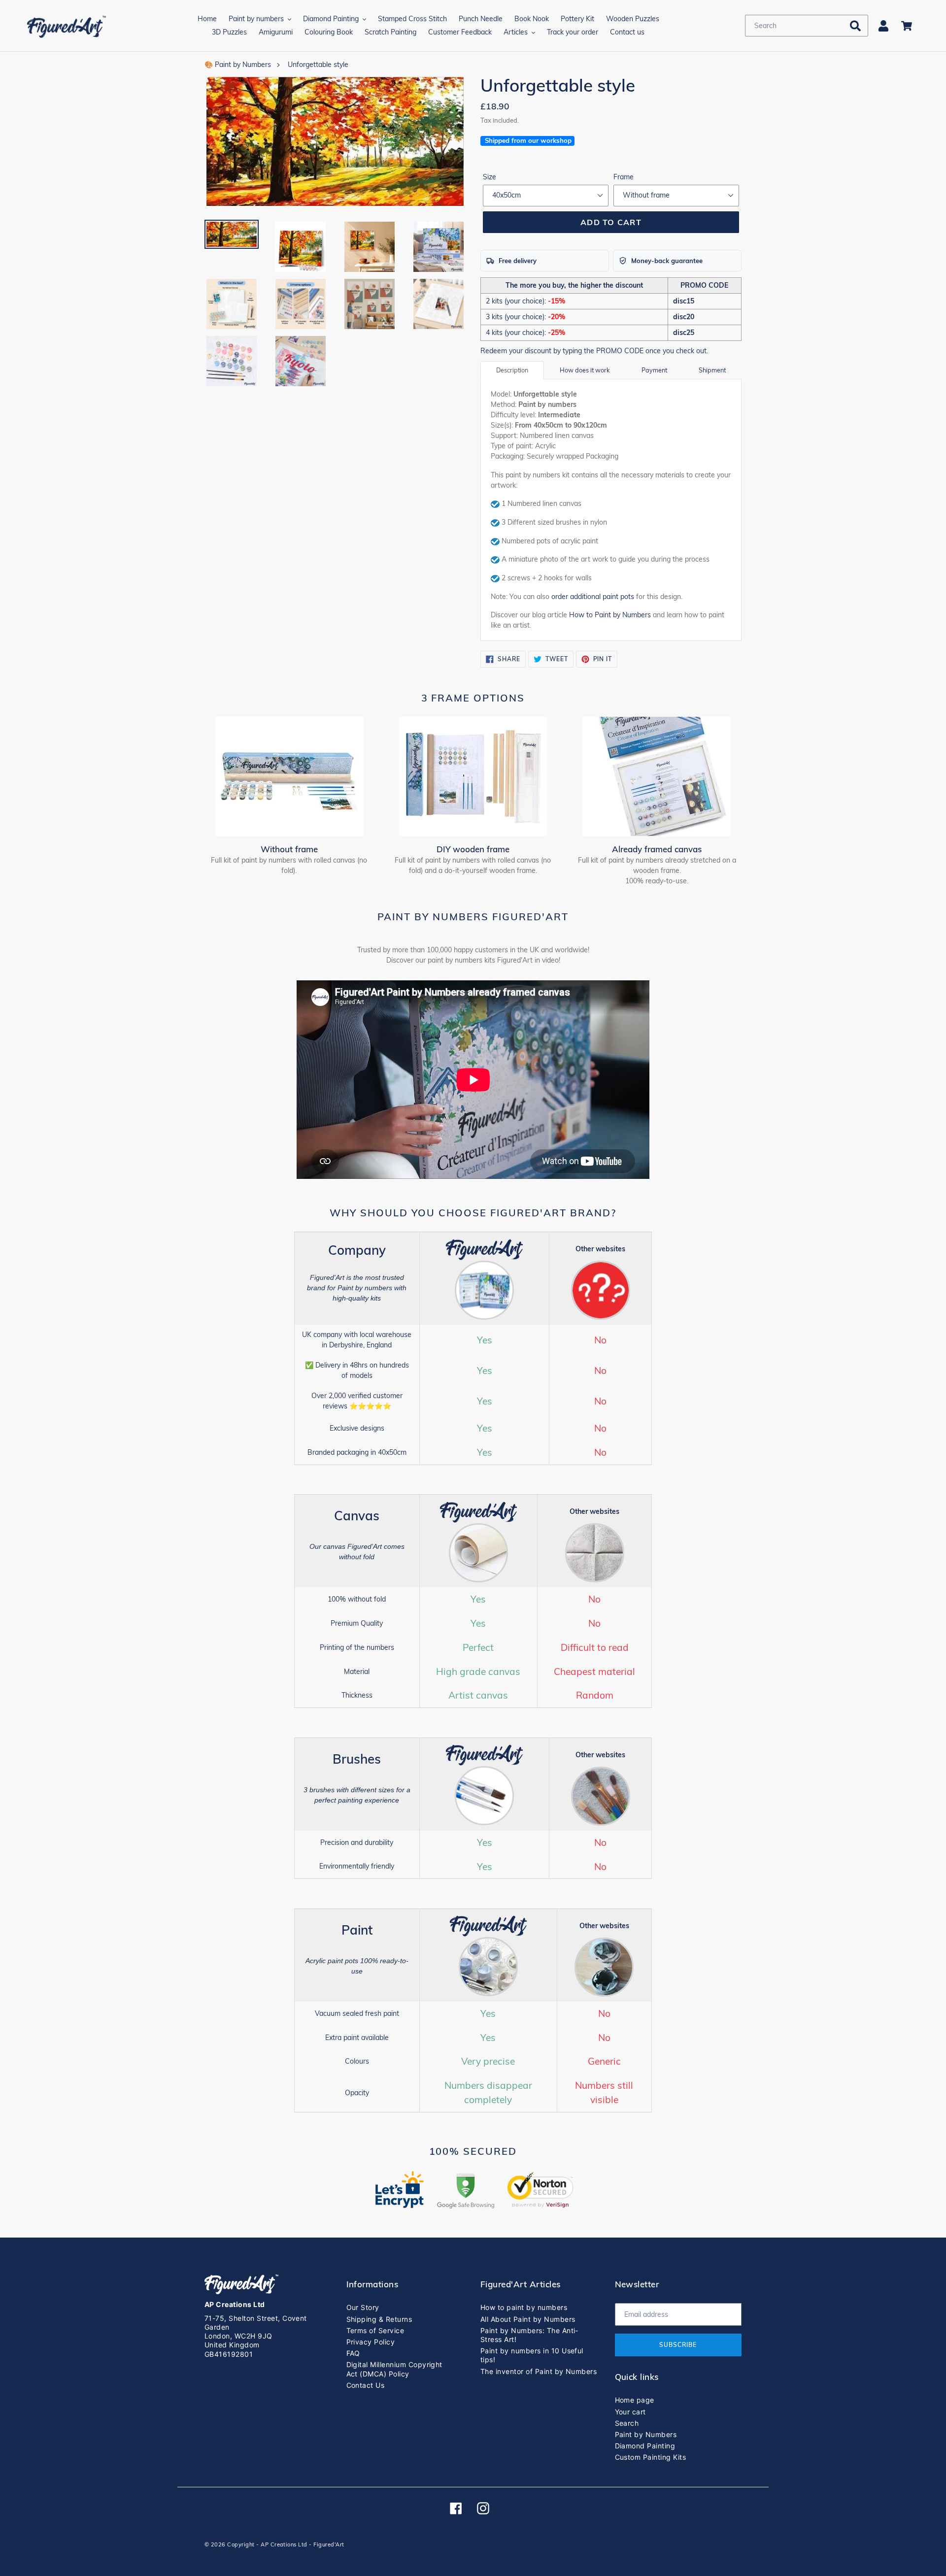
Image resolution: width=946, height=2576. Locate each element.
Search (627, 2423)
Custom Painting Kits (651, 2457)
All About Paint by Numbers (528, 2319)
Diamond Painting (645, 2446)
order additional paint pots (593, 597)
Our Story (363, 2307)
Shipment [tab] (712, 370)
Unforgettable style (318, 65)
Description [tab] (512, 370)
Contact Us (366, 2385)
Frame (624, 177)
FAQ (353, 2353)
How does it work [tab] (585, 370)
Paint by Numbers (646, 2434)
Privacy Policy (371, 2342)
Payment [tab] (654, 370)
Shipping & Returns (379, 2319)
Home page (635, 2400)
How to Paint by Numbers (610, 615)
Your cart (630, 2412)
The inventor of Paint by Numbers (539, 2371)
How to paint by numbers (524, 2307)
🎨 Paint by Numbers (238, 65)
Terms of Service (375, 2330)
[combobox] (807, 26)
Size (490, 177)
